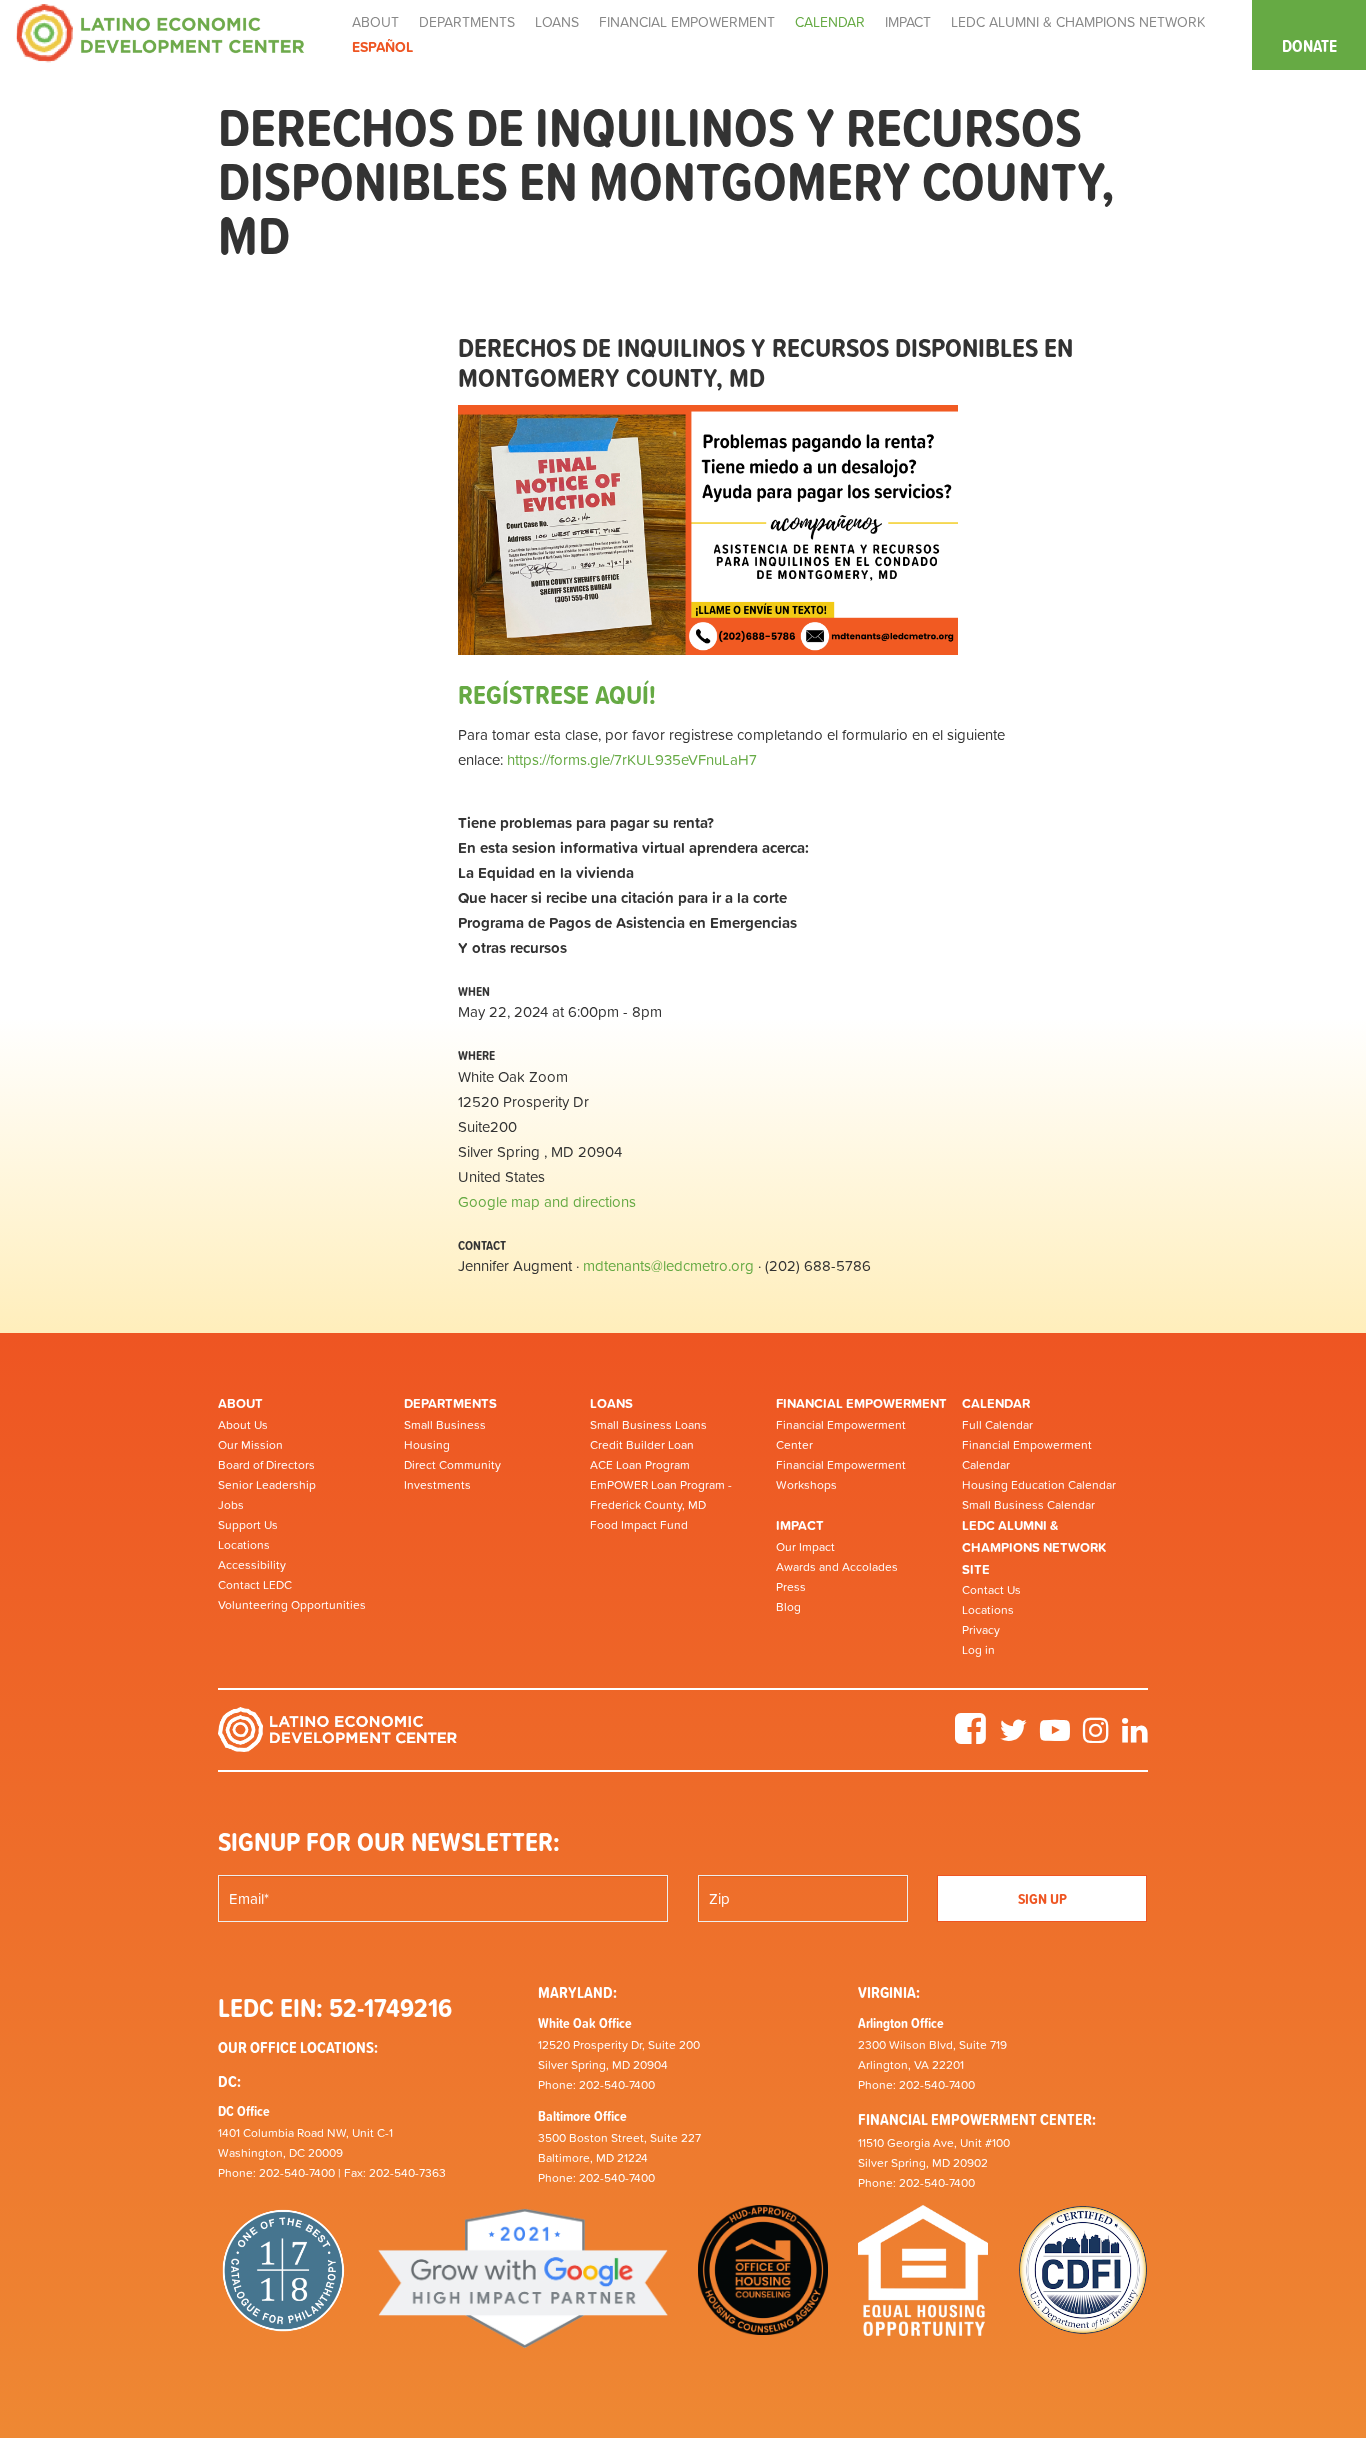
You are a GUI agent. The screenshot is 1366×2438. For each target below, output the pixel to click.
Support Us (248, 1525)
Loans (611, 1403)
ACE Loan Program (640, 1465)
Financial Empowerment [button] (687, 22)
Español (382, 47)
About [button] (375, 22)
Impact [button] (908, 22)
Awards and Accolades (837, 1567)
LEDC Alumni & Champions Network (1078, 22)
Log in (978, 1650)
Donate (1309, 46)
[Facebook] (970, 1737)
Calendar (996, 1403)
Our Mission (250, 1445)
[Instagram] (1096, 1737)
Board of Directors (266, 1465)
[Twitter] (1013, 1737)
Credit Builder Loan (642, 1445)
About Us (243, 1425)
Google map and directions (547, 1201)
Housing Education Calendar (1039, 1485)
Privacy (981, 1630)
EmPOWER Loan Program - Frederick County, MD (661, 1495)
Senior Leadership (267, 1485)
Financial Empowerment (861, 1403)
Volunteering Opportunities (292, 1605)
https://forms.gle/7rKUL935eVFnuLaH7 (632, 759)
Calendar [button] (830, 22)
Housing (427, 1445)
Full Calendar (997, 1425)
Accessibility (252, 1565)
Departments (450, 1403)
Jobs (231, 1505)
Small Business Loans (648, 1425)
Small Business (445, 1425)
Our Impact (805, 1547)
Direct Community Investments (452, 1475)
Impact (800, 1525)
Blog (788, 1607)
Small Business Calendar (1028, 1505)
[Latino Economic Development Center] (160, 31)
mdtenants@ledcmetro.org (668, 1265)
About (240, 1403)
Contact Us (991, 1590)
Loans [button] (557, 22)
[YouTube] (1055, 1737)
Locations (244, 1545)
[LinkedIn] (1135, 1737)
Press (791, 1587)
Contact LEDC (255, 1585)
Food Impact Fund (639, 1525)
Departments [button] (467, 22)
